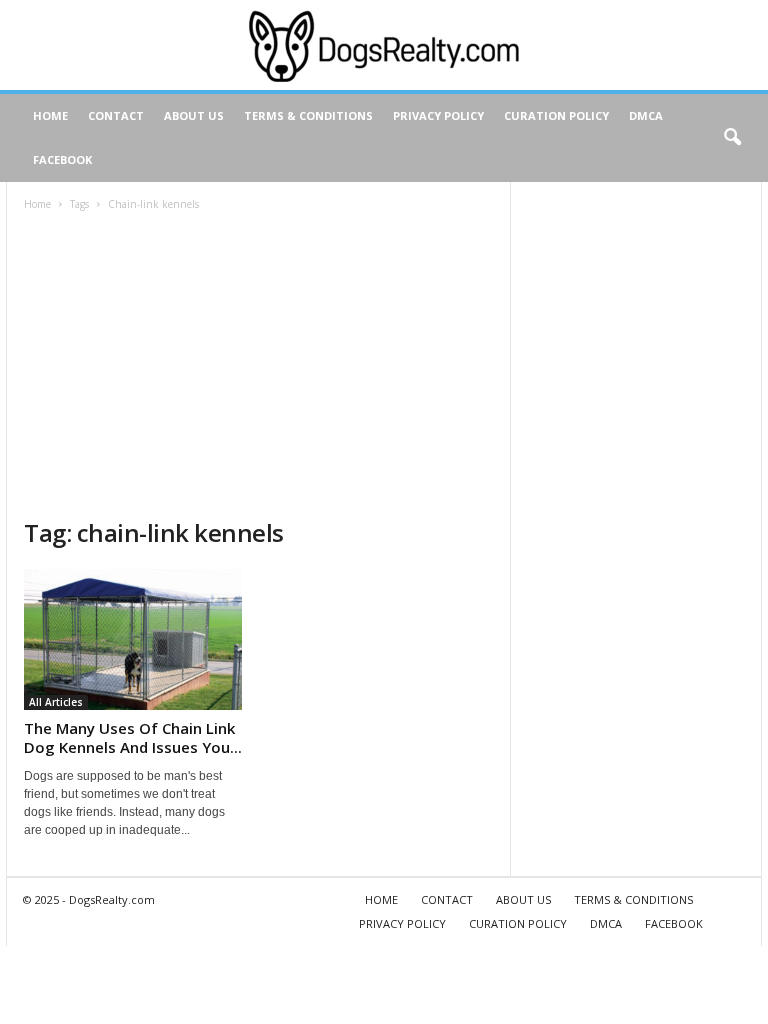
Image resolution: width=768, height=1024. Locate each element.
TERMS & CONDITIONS (308, 115)
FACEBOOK (62, 159)
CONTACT (116, 115)
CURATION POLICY (556, 115)
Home (37, 204)
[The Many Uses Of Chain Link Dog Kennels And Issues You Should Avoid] (133, 639)
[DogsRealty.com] (384, 45)
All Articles (56, 702)
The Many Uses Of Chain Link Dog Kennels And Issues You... (133, 737)
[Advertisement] (258, 367)
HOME (50, 115)
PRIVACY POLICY (438, 115)
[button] (732, 138)
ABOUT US (194, 115)
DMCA (646, 115)
